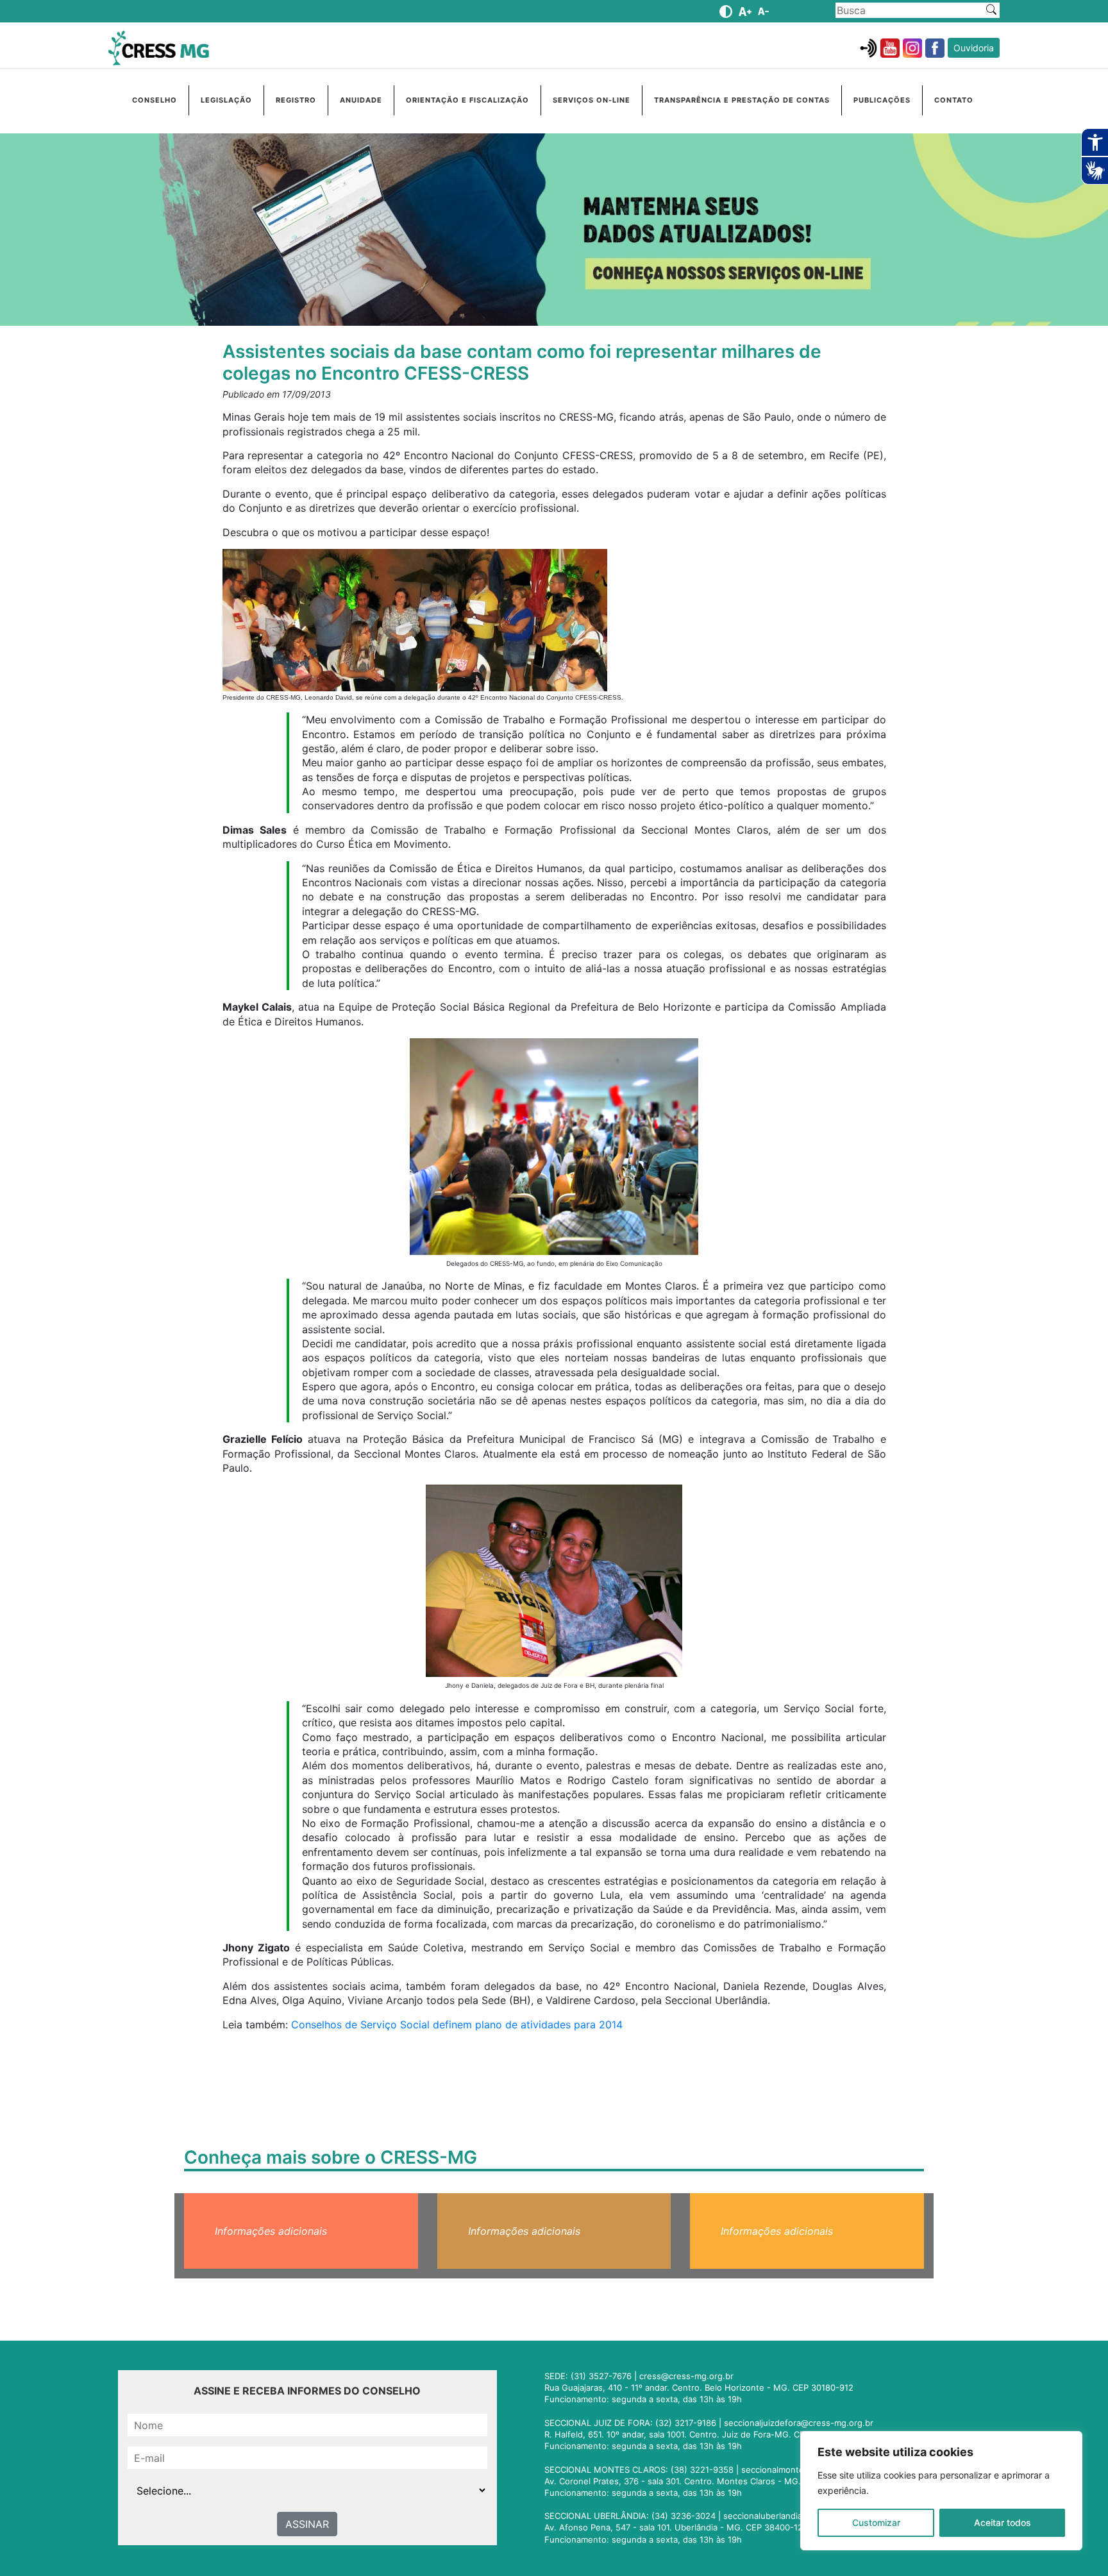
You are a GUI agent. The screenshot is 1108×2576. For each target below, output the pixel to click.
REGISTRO (296, 100)
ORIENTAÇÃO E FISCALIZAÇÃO (467, 100)
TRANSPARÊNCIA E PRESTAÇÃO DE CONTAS (742, 100)
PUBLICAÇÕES (882, 100)
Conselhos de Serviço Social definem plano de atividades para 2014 (457, 2025)
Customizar (876, 2522)
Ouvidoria (974, 48)
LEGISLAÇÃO (226, 100)
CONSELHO (155, 100)
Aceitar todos (1003, 2522)
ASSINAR (307, 2524)
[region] (941, 2491)
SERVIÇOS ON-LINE (592, 100)
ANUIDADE (361, 100)
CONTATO (954, 100)
